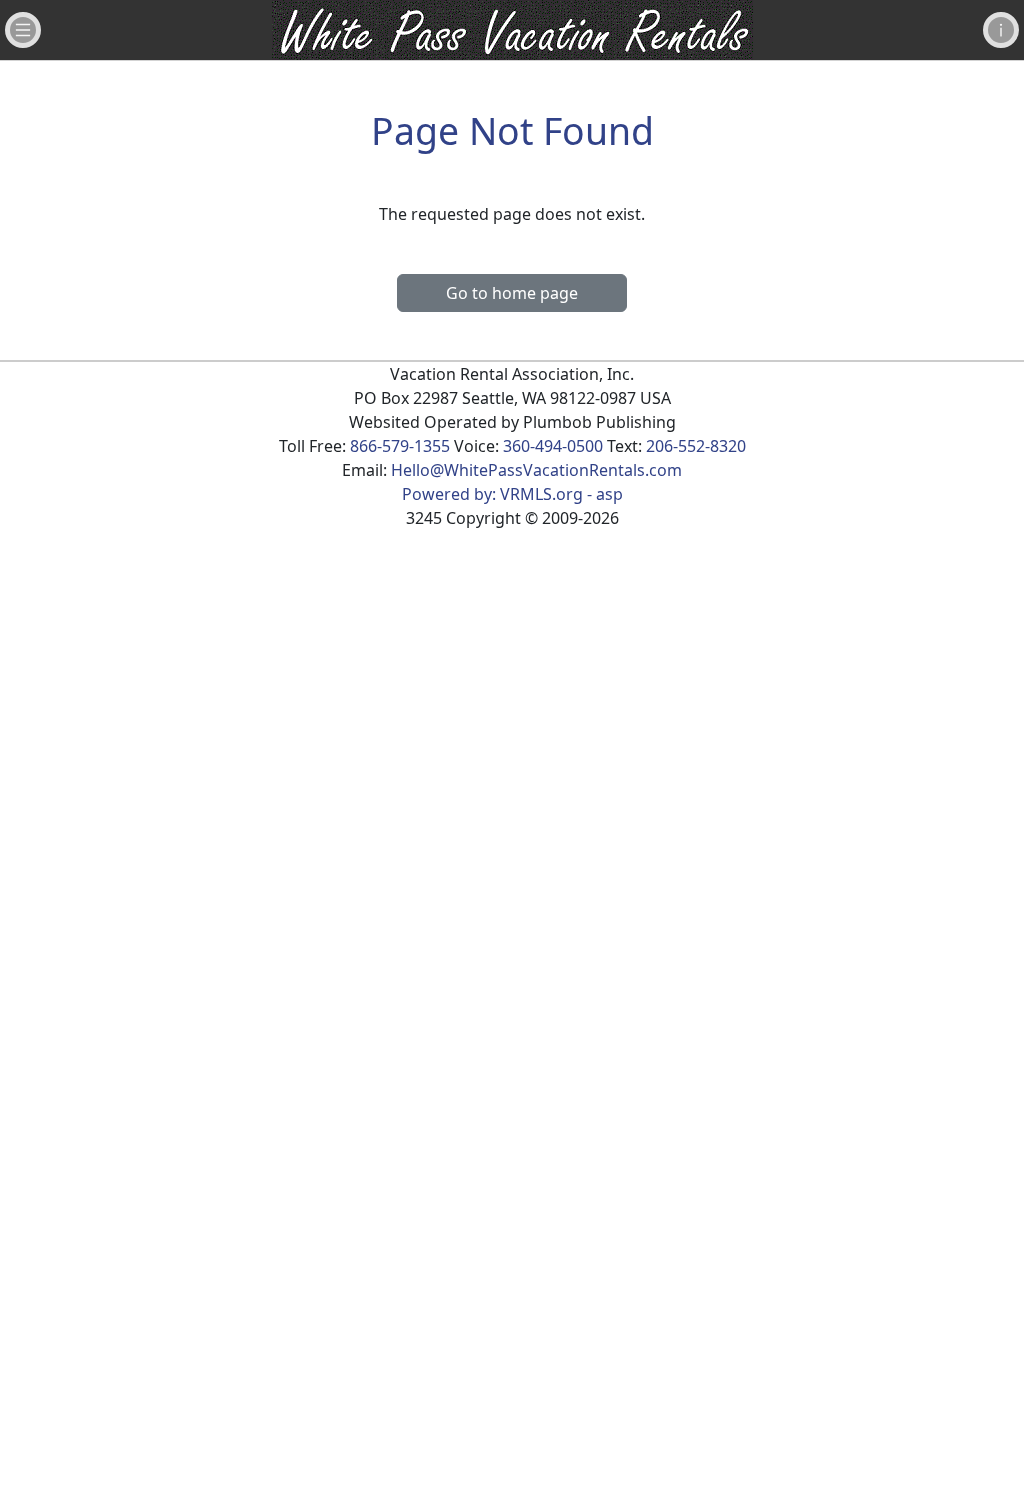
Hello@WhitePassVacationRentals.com (536, 470)
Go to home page (512, 293)
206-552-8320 (696, 446)
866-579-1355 (400, 446)
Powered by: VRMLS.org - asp (512, 494)
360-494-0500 (553, 446)
